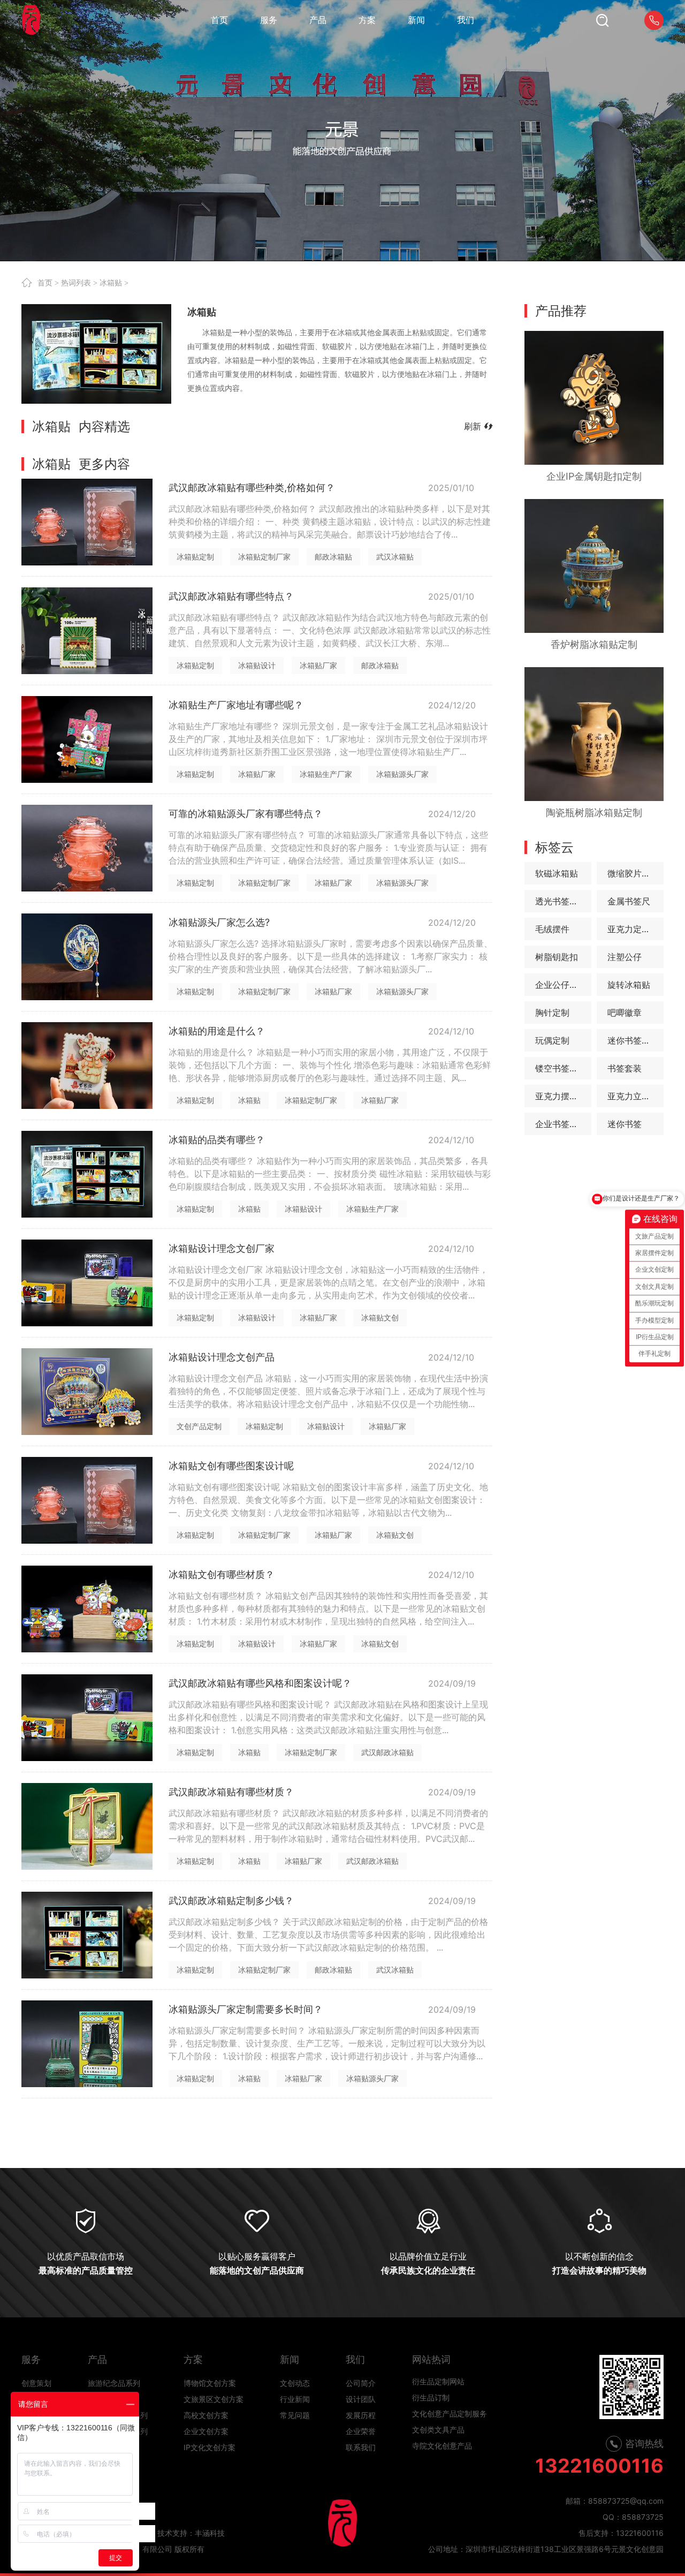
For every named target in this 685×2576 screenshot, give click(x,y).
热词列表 (76, 283)
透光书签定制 (561, 901)
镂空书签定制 (561, 1068)
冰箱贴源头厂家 (402, 774)
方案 (193, 2359)
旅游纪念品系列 (114, 2383)
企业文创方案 (206, 2431)
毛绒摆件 (552, 929)
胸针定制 (552, 1013)
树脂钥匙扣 (557, 957)
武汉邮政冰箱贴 (387, 1752)
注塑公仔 (625, 957)
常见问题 (295, 2415)
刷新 (473, 426)
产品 (97, 2359)
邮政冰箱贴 (333, 557)
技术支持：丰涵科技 (191, 2533)
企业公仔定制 (561, 985)
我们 (355, 2359)
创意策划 (36, 2383)
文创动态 (295, 2383)
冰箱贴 (111, 283)
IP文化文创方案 (210, 2447)
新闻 (290, 2359)
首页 (45, 283)
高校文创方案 (206, 2415)
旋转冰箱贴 (629, 985)
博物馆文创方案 (210, 2383)
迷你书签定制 (633, 1040)
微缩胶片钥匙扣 (635, 873)
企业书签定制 (561, 1124)
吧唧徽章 (625, 1013)
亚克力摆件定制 (563, 1096)
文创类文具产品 (438, 2403)
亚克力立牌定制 (635, 1096)
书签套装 (625, 1068)
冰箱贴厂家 (318, 665)
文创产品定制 (199, 1426)
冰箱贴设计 (257, 665)
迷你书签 (625, 1124)
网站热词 (431, 2359)
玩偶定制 (552, 1040)
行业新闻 (295, 2399)
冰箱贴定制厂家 (264, 557)
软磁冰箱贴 (557, 873)
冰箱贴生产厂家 (326, 774)
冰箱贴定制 (195, 557)
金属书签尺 (629, 901)
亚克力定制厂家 (635, 929)
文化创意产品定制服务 (450, 2387)
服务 (31, 2359)
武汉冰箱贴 (395, 557)
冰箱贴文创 (380, 1317)
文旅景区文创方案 (214, 2399)
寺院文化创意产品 (442, 2419)
